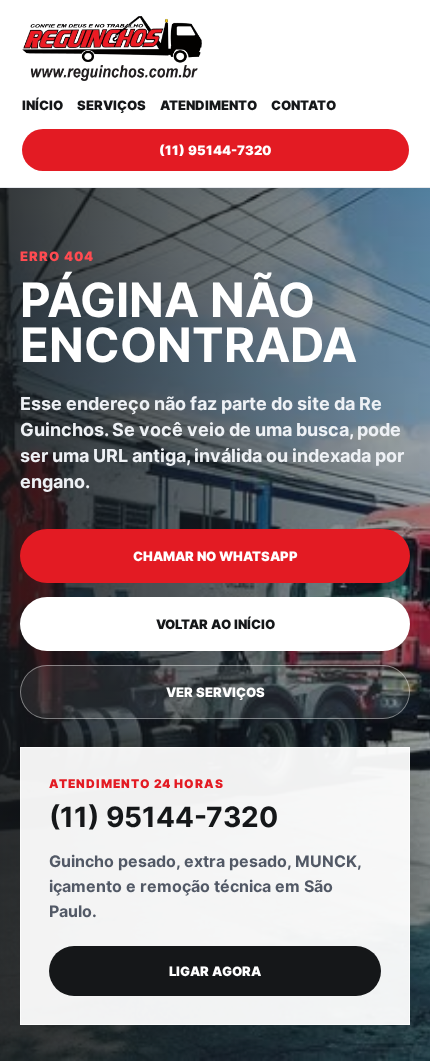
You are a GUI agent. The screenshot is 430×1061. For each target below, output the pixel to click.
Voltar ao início (215, 624)
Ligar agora (215, 971)
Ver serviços (215, 692)
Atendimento (208, 105)
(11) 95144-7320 (215, 150)
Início (42, 105)
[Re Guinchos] (112, 48)
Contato (303, 105)
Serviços (111, 105)
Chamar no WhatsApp (215, 556)
